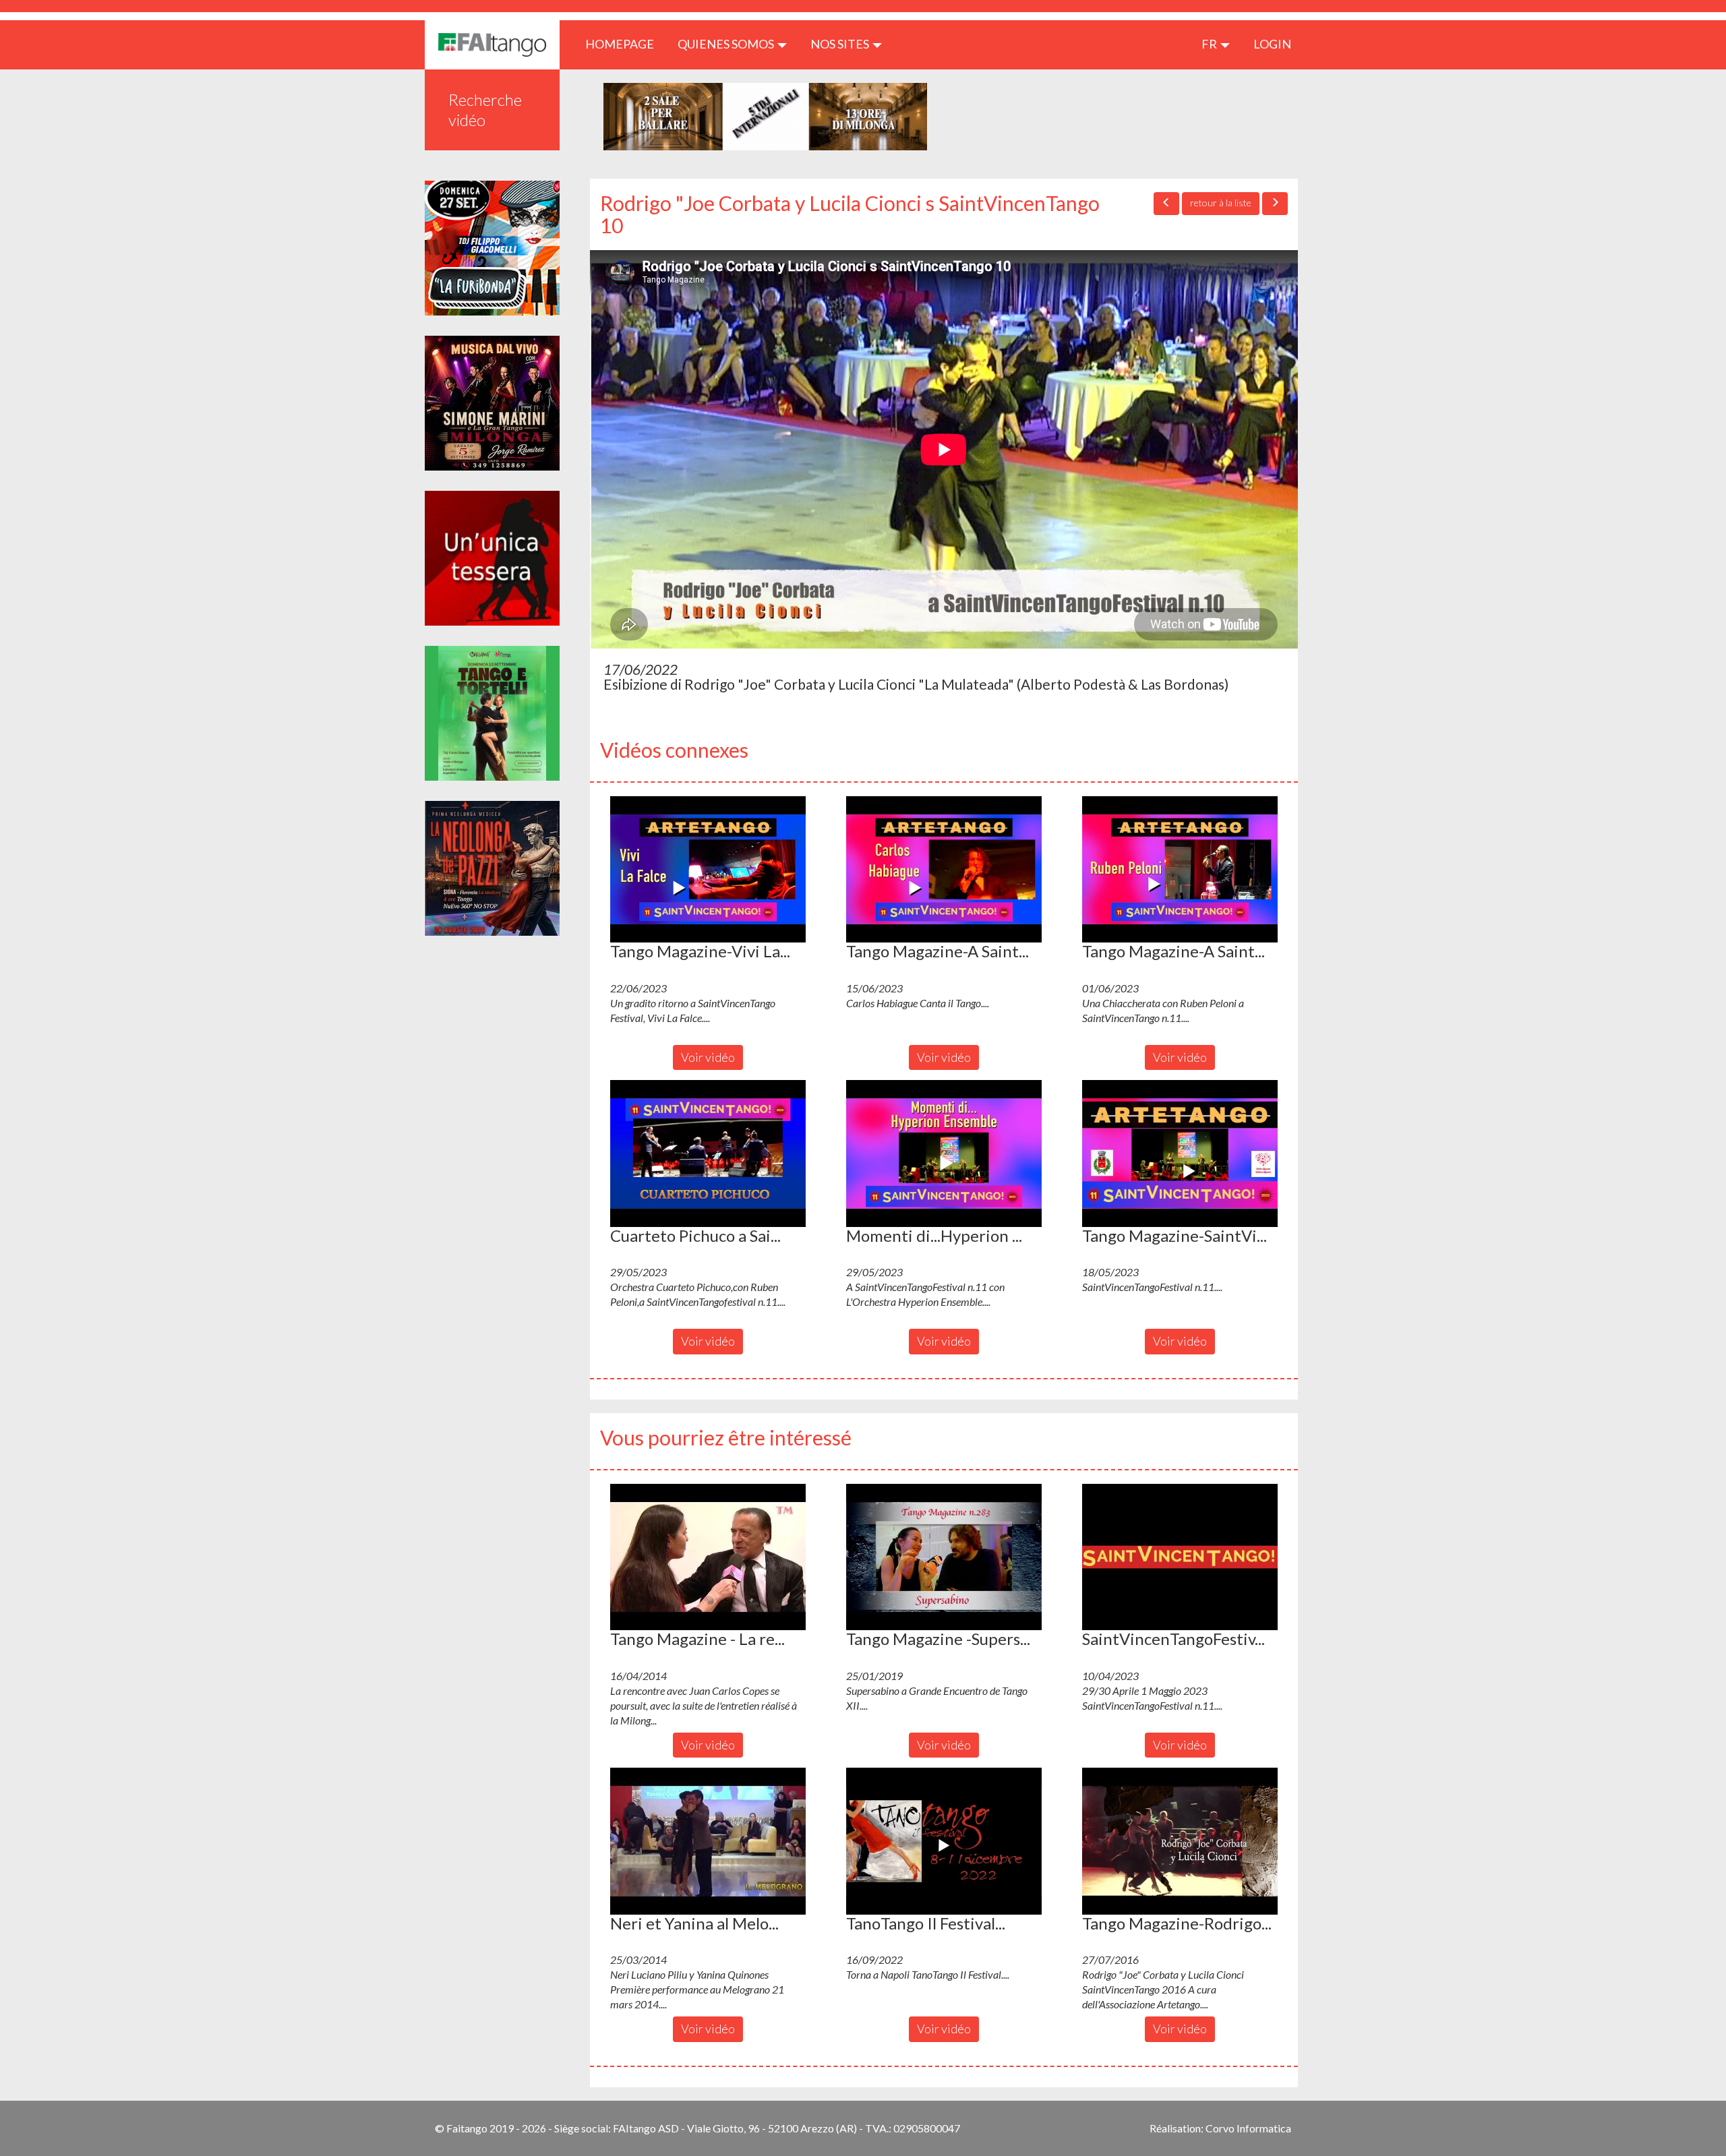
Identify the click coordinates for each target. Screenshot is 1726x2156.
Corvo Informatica (1248, 2128)
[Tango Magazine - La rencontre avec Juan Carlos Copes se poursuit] (708, 1557)
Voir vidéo (708, 1057)
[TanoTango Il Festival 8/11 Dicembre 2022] (944, 1841)
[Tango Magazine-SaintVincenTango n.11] (1180, 1154)
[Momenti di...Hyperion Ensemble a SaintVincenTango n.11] (944, 1154)
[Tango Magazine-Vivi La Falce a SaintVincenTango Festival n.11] (708, 870)
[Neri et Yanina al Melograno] (708, 1841)
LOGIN (1272, 44)
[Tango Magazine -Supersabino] (944, 1557)
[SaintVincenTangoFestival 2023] (1180, 1557)
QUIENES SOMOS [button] (727, 44)
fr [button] (1210, 44)
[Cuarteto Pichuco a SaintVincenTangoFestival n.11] (708, 1154)
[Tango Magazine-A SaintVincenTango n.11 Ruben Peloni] (1180, 870)
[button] (708, 870)
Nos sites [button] (841, 44)
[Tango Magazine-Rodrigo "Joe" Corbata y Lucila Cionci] (1180, 1841)
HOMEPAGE (625, 43)
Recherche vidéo (485, 110)
